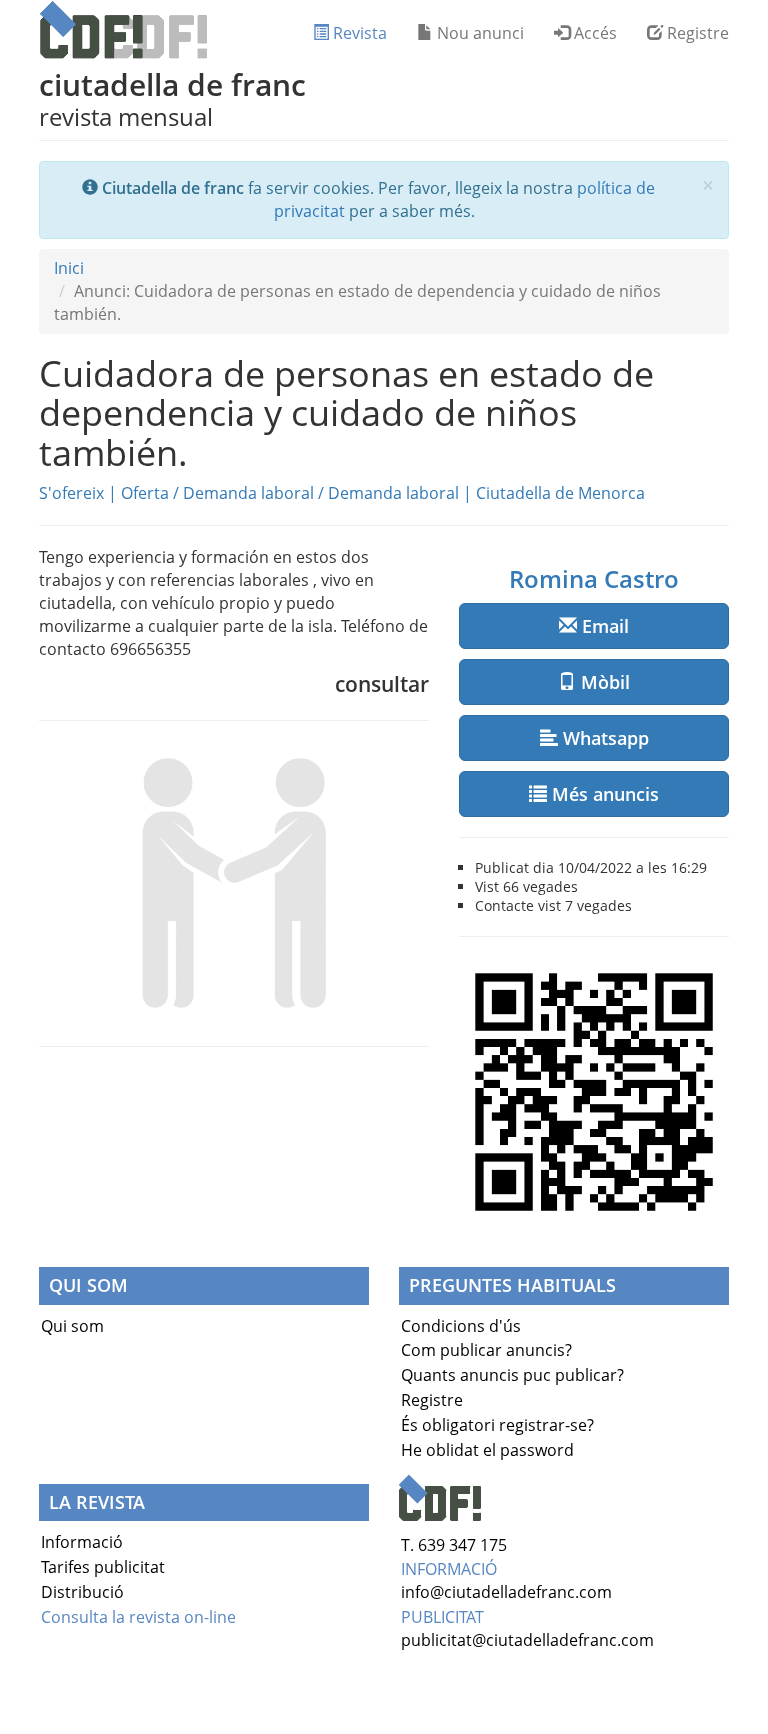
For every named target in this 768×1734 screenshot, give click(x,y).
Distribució (82, 1592)
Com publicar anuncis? (486, 1350)
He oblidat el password (487, 1450)
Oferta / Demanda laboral (217, 493)
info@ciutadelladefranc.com (506, 1592)
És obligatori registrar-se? (497, 1425)
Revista (358, 33)
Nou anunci (478, 33)
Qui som (72, 1326)
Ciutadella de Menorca (560, 493)
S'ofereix (71, 493)
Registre (696, 33)
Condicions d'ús (461, 1326)
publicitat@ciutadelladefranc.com (527, 1640)
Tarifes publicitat (103, 1567)
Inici (69, 268)
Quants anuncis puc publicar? (512, 1375)
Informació (82, 1542)
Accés (593, 33)
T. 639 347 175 (454, 1545)
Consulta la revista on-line (138, 1617)
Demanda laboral (393, 493)
